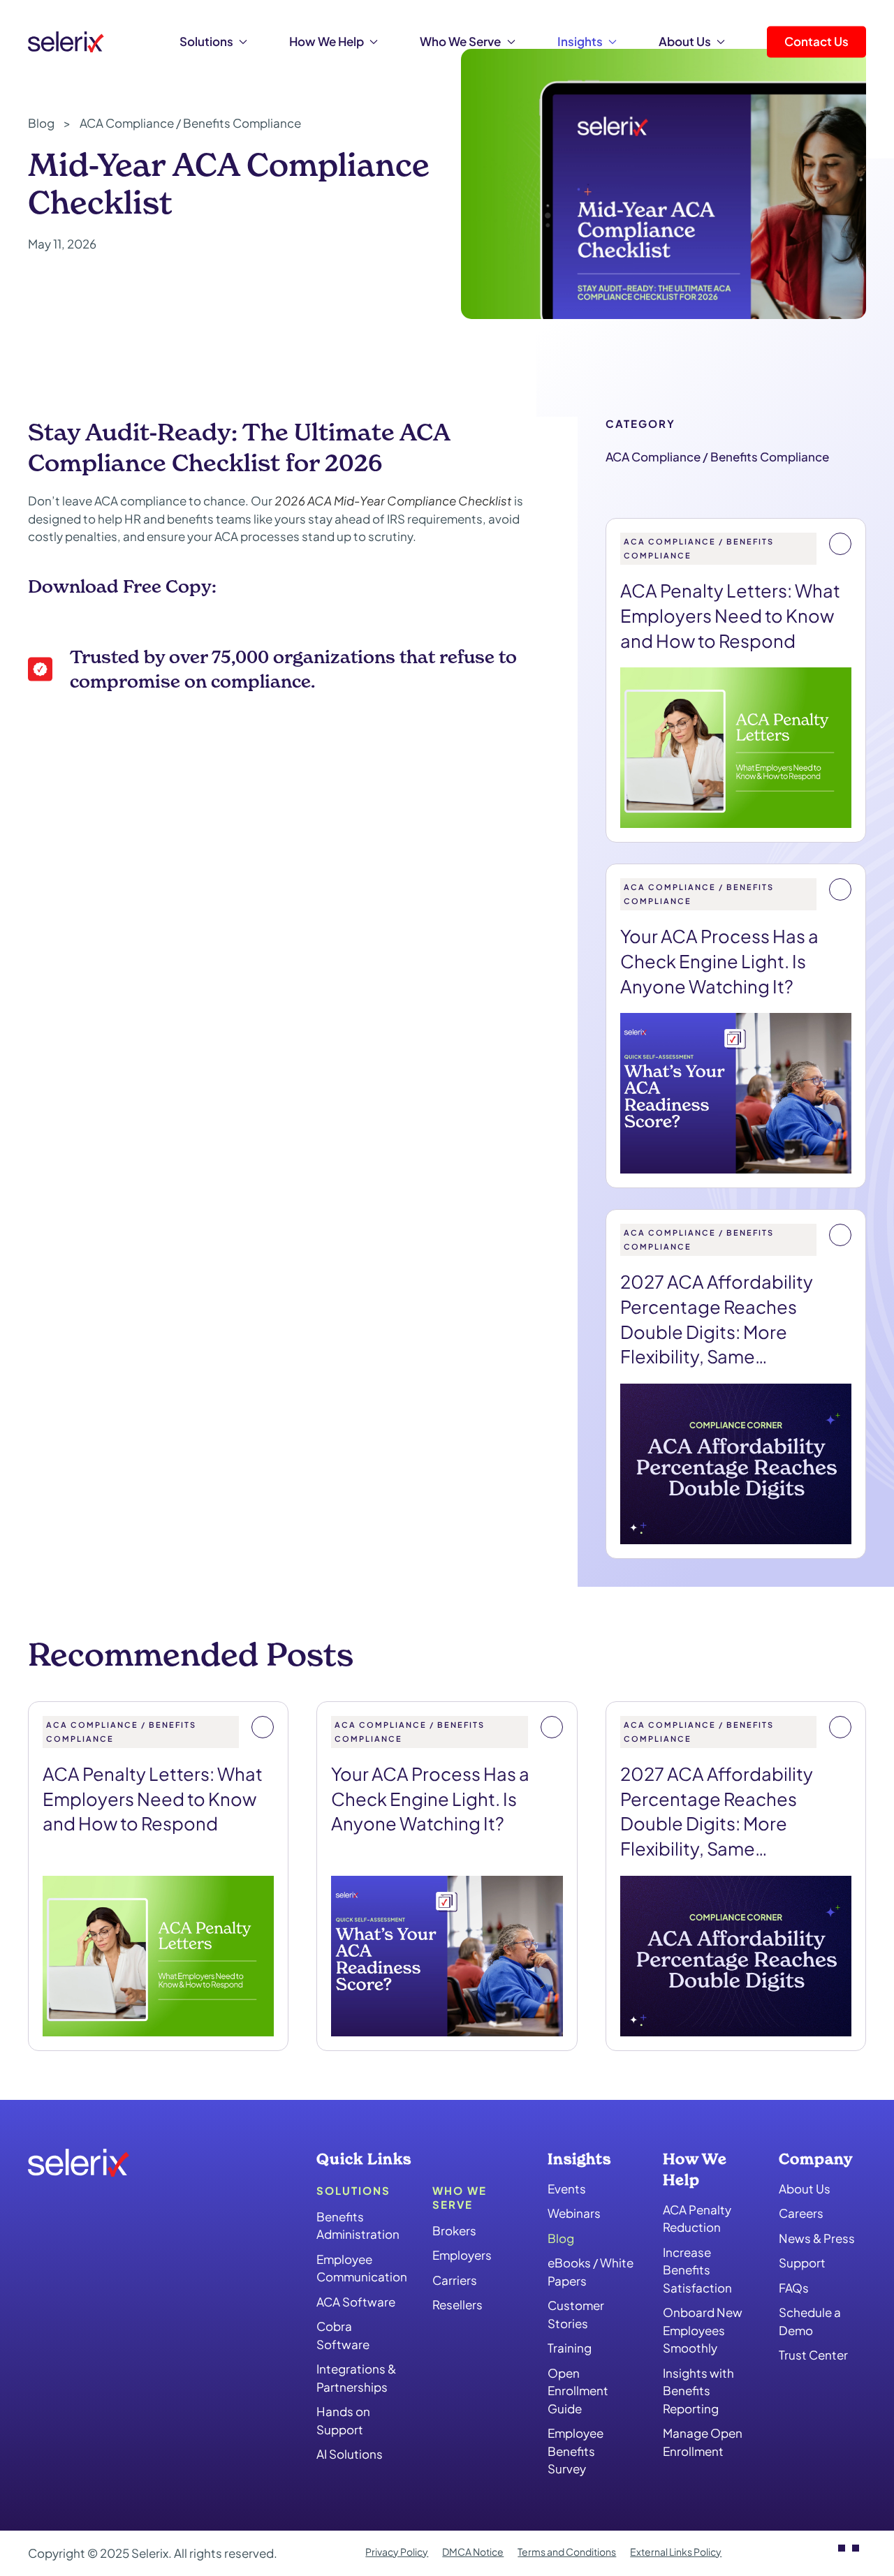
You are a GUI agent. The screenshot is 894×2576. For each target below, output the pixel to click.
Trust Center (813, 2355)
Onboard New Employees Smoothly (703, 2330)
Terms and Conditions (567, 2552)
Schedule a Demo (810, 2321)
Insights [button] (580, 41)
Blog (561, 2238)
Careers (801, 2213)
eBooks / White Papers (591, 2272)
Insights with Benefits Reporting (698, 2390)
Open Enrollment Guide (578, 2391)
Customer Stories (576, 2314)
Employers (462, 2255)
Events (567, 2189)
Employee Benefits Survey (576, 2451)
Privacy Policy (397, 2552)
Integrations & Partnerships (356, 2378)
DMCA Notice (473, 2552)
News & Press (817, 2238)
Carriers (455, 2280)
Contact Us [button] (816, 41)
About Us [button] (685, 41)
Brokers (454, 2230)
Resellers (457, 2304)
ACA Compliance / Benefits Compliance (717, 457)
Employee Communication (360, 2268)
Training (570, 2348)
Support (802, 2263)
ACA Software (356, 2302)
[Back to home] (66, 42)
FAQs (794, 2288)
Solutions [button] (206, 41)
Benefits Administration (358, 2226)
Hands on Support (343, 2420)
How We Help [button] (327, 41)
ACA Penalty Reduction (697, 2218)
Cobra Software (343, 2335)
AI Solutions (350, 2454)
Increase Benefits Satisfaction (697, 2269)
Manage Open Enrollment (703, 2442)
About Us (805, 2189)
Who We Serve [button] (460, 41)
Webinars (574, 2213)
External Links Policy (676, 2552)
